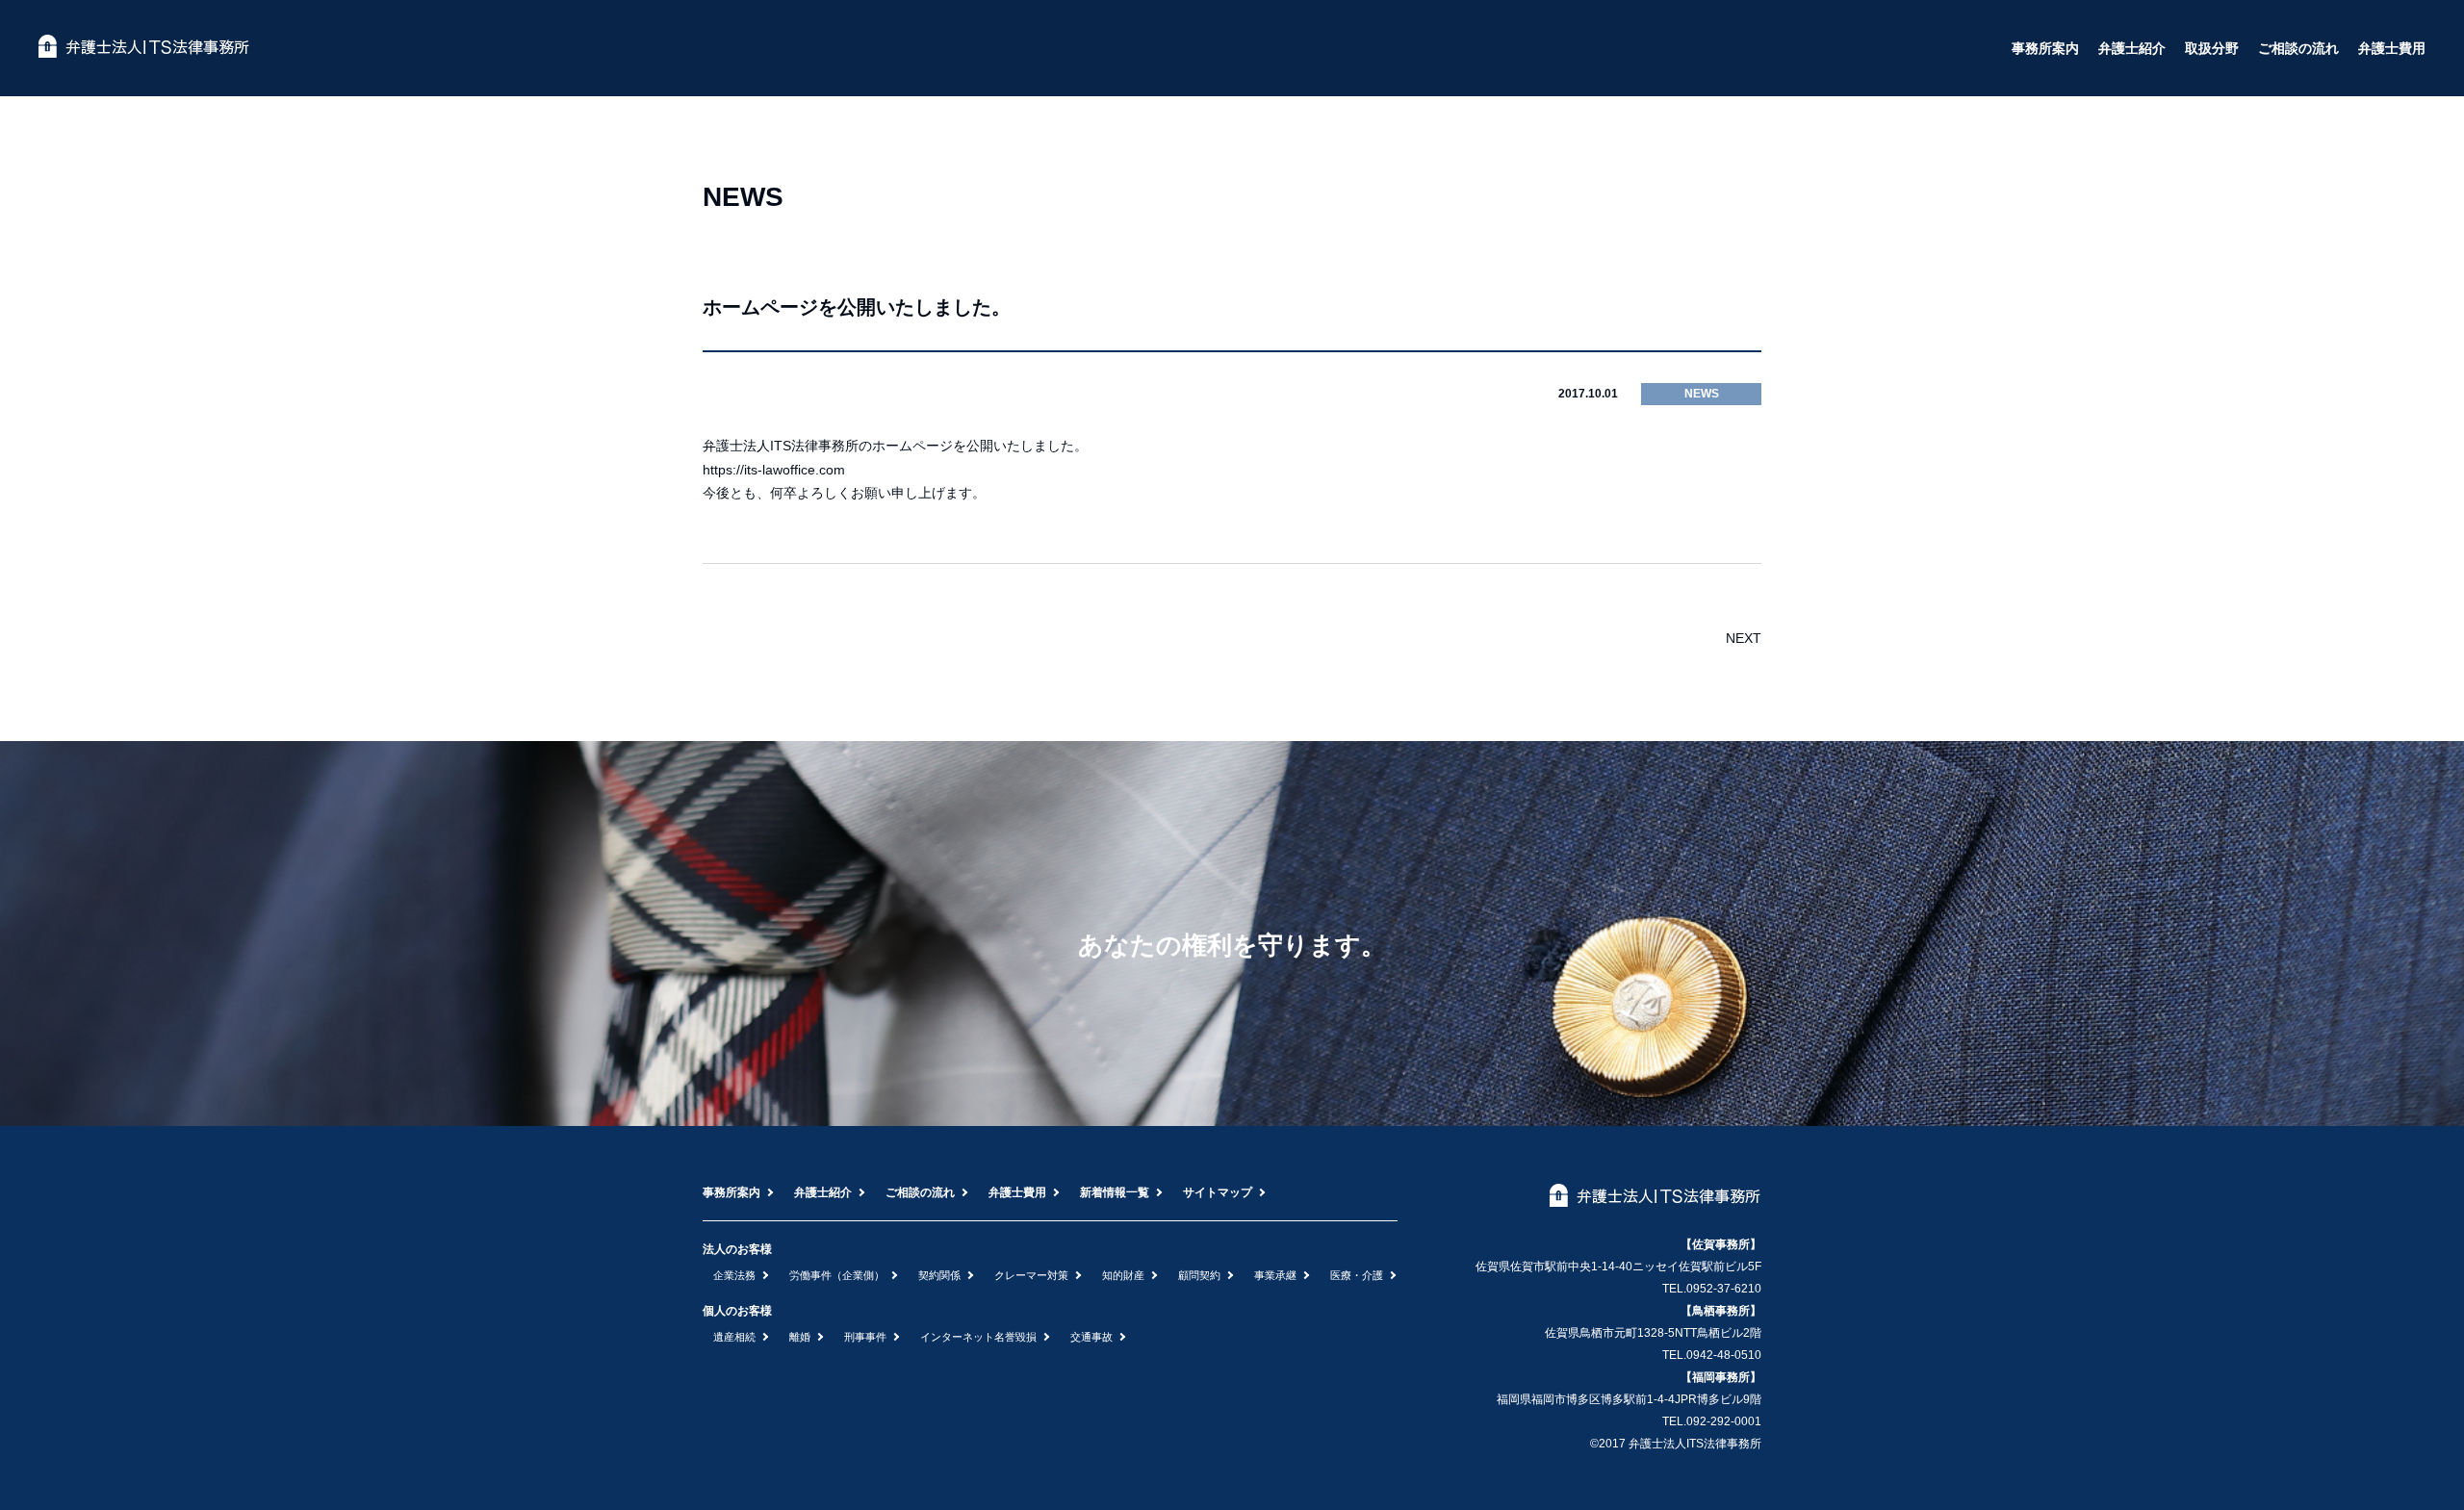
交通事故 (1091, 1337)
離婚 (800, 1337)
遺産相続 (734, 1337)
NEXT (1744, 638)
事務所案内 (2045, 48)
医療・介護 (1357, 1275)
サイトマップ (1218, 1192)
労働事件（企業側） (837, 1275)
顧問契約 (1199, 1275)
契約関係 (939, 1275)
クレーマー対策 (1031, 1275)
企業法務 (734, 1275)
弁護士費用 (2392, 48)
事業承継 (1275, 1275)
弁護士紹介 (2132, 48)
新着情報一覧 (1115, 1192)
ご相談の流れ (2298, 48)
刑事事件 (865, 1337)
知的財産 (1123, 1275)
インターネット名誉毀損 (978, 1337)
